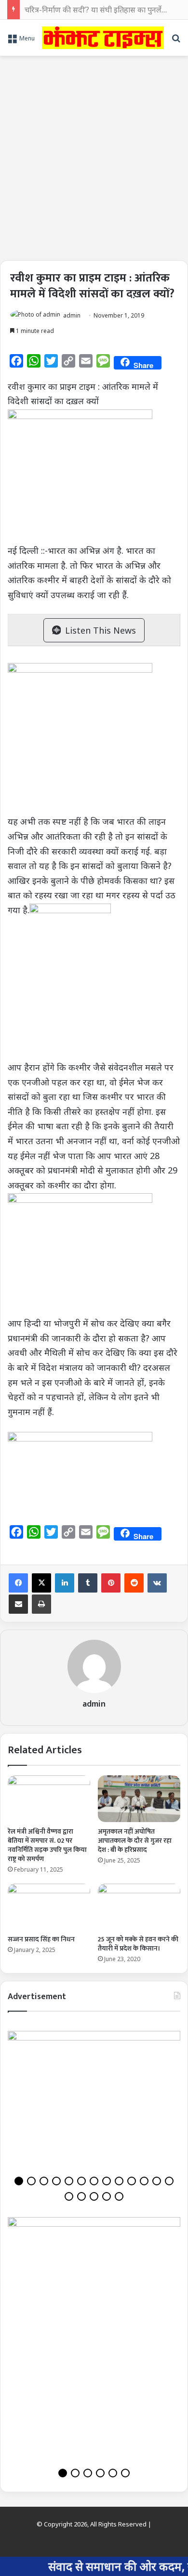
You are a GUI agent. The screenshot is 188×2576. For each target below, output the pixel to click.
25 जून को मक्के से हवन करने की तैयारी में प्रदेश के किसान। (138, 1944)
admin (72, 315)
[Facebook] (18, 1583)
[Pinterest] (111, 1583)
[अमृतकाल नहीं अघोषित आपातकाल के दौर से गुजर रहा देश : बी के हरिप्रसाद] (139, 1798)
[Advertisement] (94, 154)
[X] (41, 1583)
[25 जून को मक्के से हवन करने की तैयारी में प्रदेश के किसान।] (139, 1907)
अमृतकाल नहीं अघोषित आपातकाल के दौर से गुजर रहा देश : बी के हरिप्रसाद (135, 1841)
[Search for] (176, 41)
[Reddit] (134, 1583)
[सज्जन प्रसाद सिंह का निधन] (49, 1907)
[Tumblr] (88, 1583)
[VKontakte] (157, 1583)
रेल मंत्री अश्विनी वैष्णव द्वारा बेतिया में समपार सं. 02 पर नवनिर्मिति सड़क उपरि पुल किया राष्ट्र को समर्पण (47, 1845)
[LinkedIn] (65, 1583)
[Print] (41, 1604)
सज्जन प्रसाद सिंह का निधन (41, 1939)
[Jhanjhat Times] (103, 38)
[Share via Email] (18, 1604)
